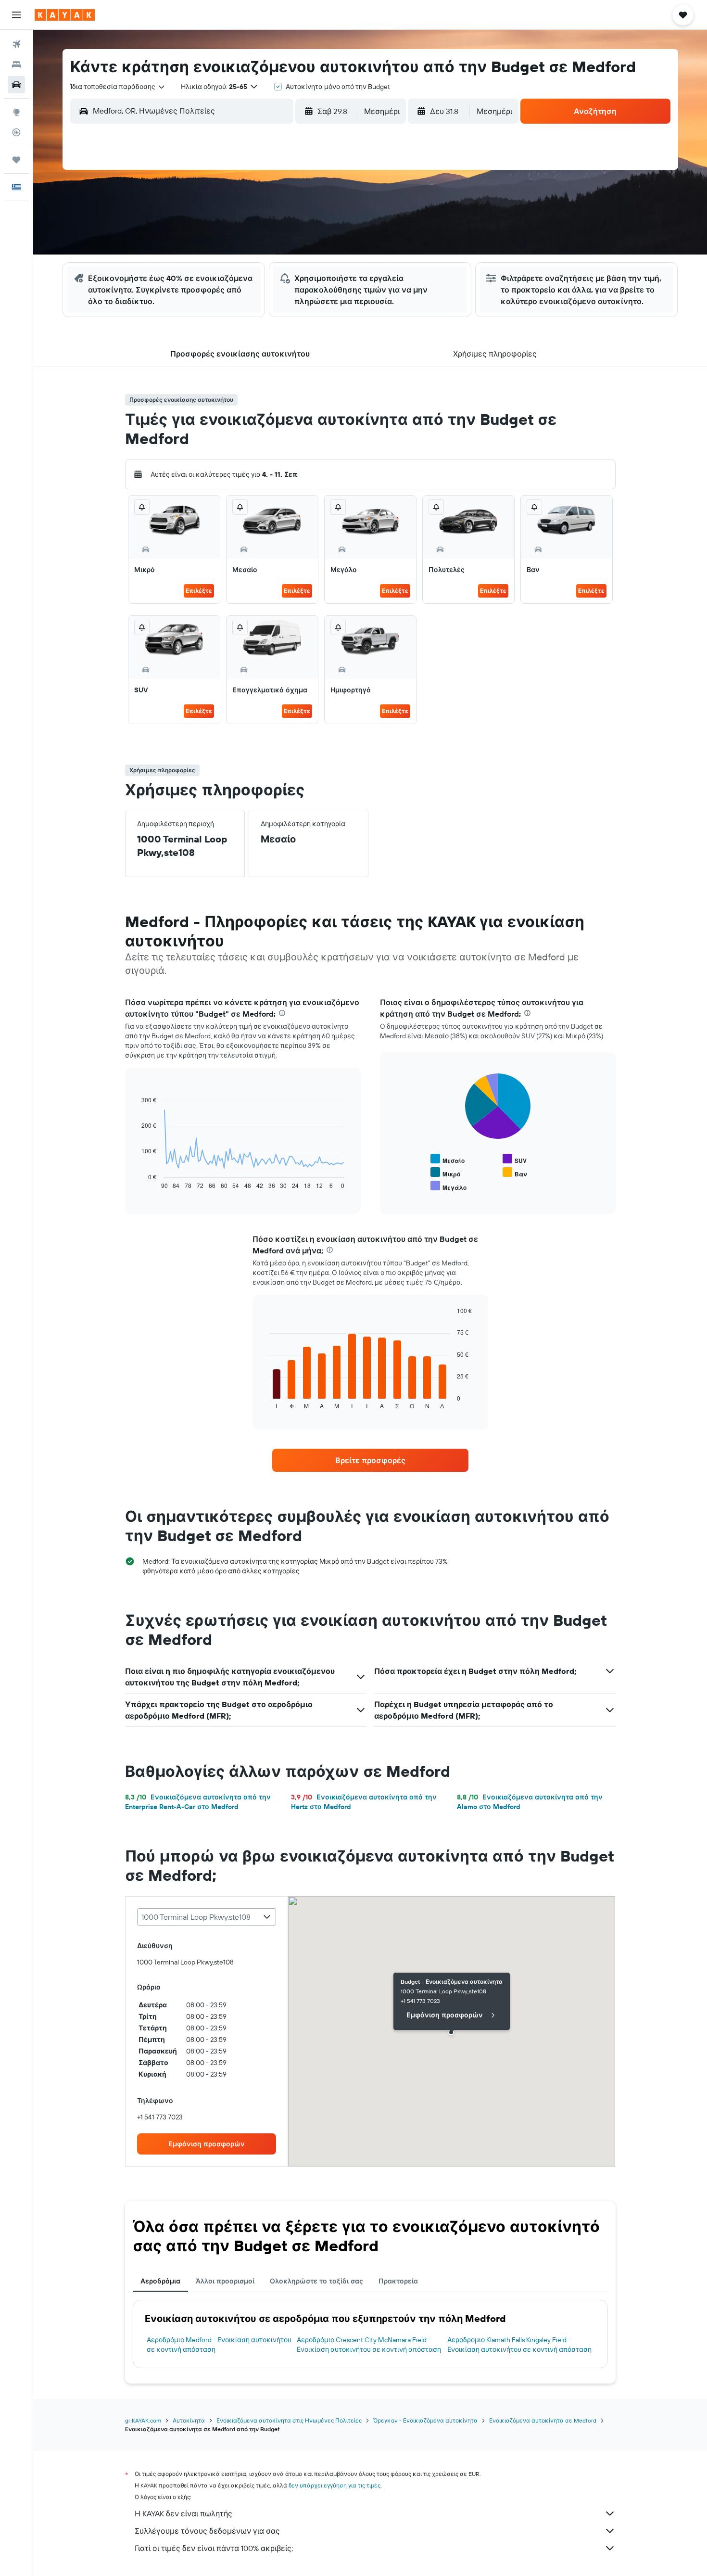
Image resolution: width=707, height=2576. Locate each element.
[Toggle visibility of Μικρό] (445, 1173)
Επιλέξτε (199, 591)
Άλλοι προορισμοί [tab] (225, 2281)
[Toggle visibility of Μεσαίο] (448, 1159)
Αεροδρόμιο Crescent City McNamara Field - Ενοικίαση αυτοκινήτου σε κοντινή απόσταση (369, 2345)
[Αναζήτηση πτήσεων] (16, 44)
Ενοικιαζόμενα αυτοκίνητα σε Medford (543, 2420)
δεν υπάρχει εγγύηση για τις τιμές (335, 2485)
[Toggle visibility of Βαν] (515, 1173)
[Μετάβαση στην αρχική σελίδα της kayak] (65, 15)
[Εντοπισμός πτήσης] (16, 132)
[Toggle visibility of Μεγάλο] (448, 1186)
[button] (16, 15)
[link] (370, 1460)
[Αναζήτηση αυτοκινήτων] (16, 85)
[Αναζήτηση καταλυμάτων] (16, 64)
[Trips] (16, 160)
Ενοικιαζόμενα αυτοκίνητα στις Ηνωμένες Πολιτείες (289, 2420)
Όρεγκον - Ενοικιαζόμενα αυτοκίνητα (425, 2420)
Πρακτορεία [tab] (398, 2281)
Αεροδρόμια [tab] (160, 2281)
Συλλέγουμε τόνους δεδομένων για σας (207, 2531)
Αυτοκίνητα (189, 2420)
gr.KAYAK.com (143, 2420)
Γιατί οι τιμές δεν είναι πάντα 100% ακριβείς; (214, 2548)
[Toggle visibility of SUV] (515, 1159)
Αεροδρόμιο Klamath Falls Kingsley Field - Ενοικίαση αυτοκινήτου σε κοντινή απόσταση (519, 2345)
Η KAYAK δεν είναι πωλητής (183, 2513)
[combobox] (118, 87)
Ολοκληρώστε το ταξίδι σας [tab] (316, 2281)
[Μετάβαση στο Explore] (16, 112)
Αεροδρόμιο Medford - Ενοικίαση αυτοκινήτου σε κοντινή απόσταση (219, 2345)
